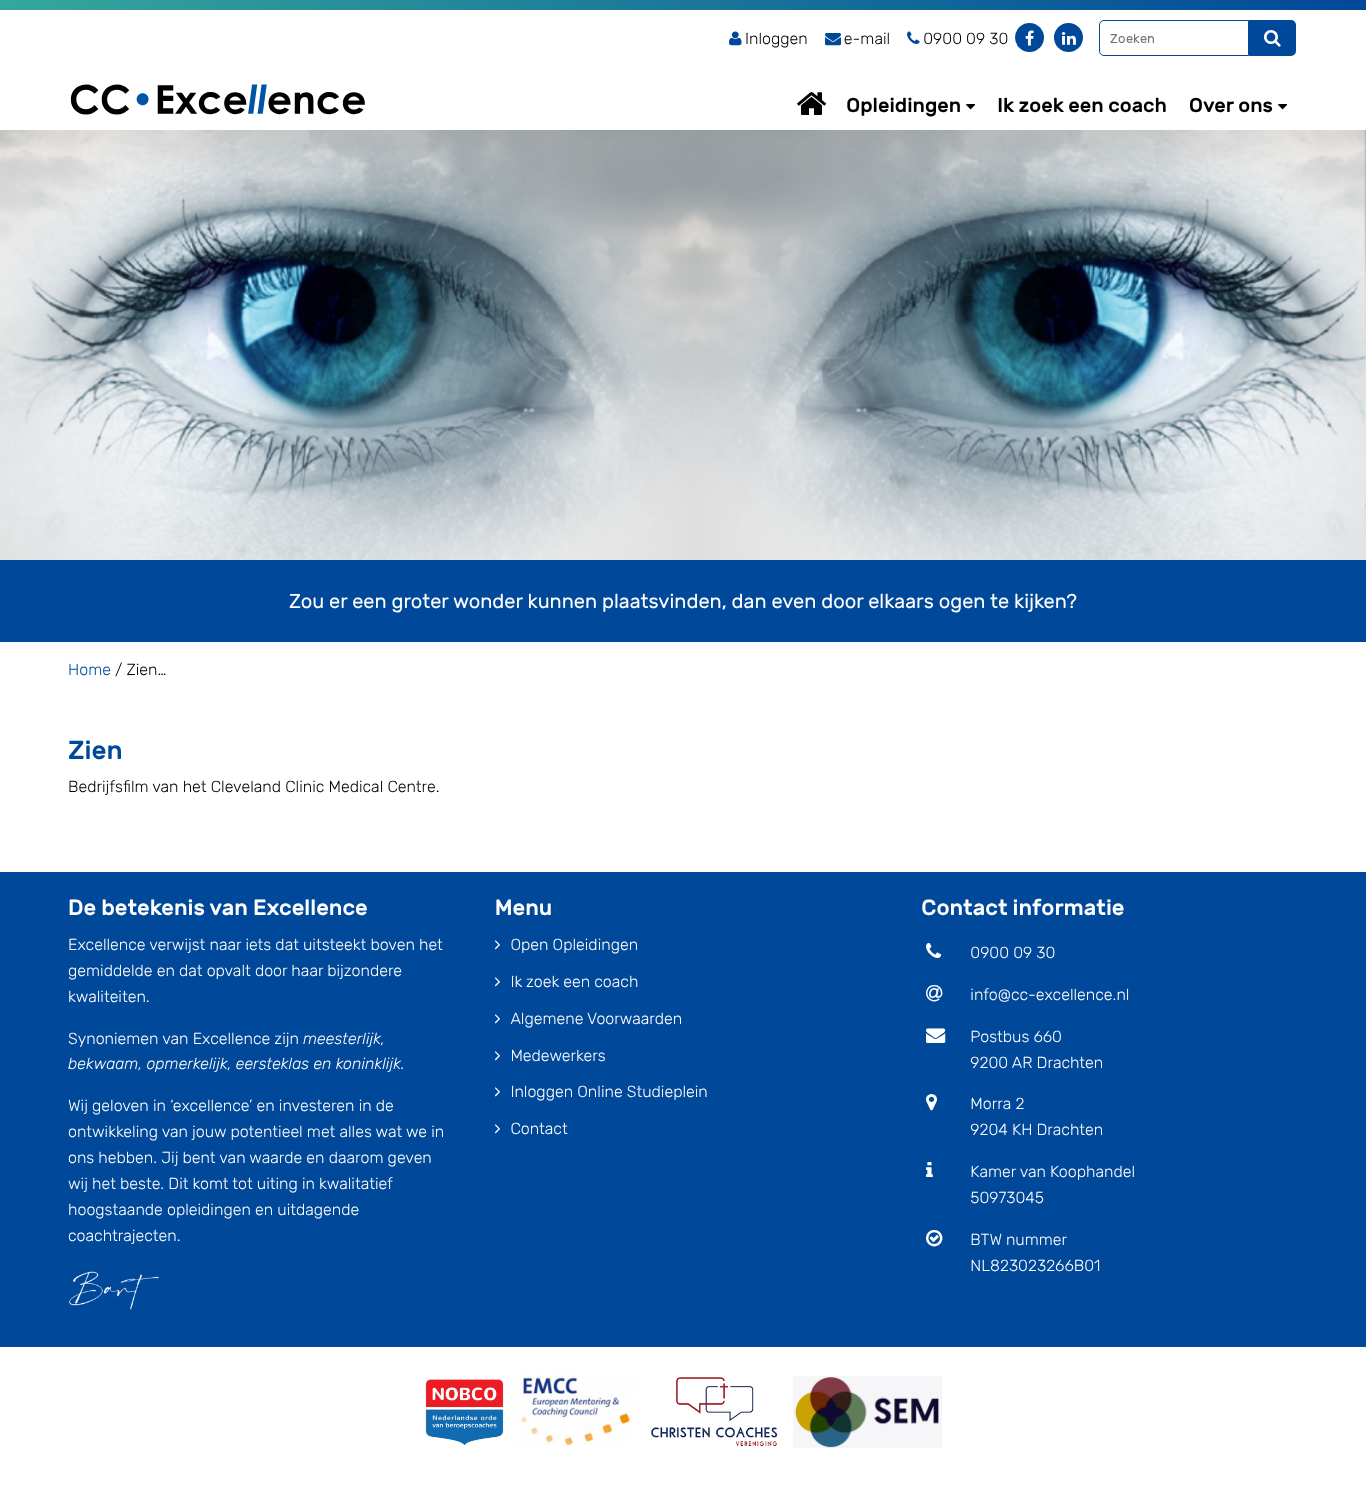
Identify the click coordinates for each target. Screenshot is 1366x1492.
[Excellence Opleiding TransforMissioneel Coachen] (218, 75)
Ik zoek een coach (1082, 105)
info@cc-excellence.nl (1049, 994)
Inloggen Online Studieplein (608, 1091)
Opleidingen (903, 105)
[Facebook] (1029, 37)
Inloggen (776, 38)
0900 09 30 (1012, 952)
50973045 (1007, 1197)
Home (830, 103)
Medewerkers (557, 1055)
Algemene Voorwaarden (596, 1018)
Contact (538, 1128)
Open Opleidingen (574, 944)
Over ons (1231, 105)
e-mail (867, 38)
